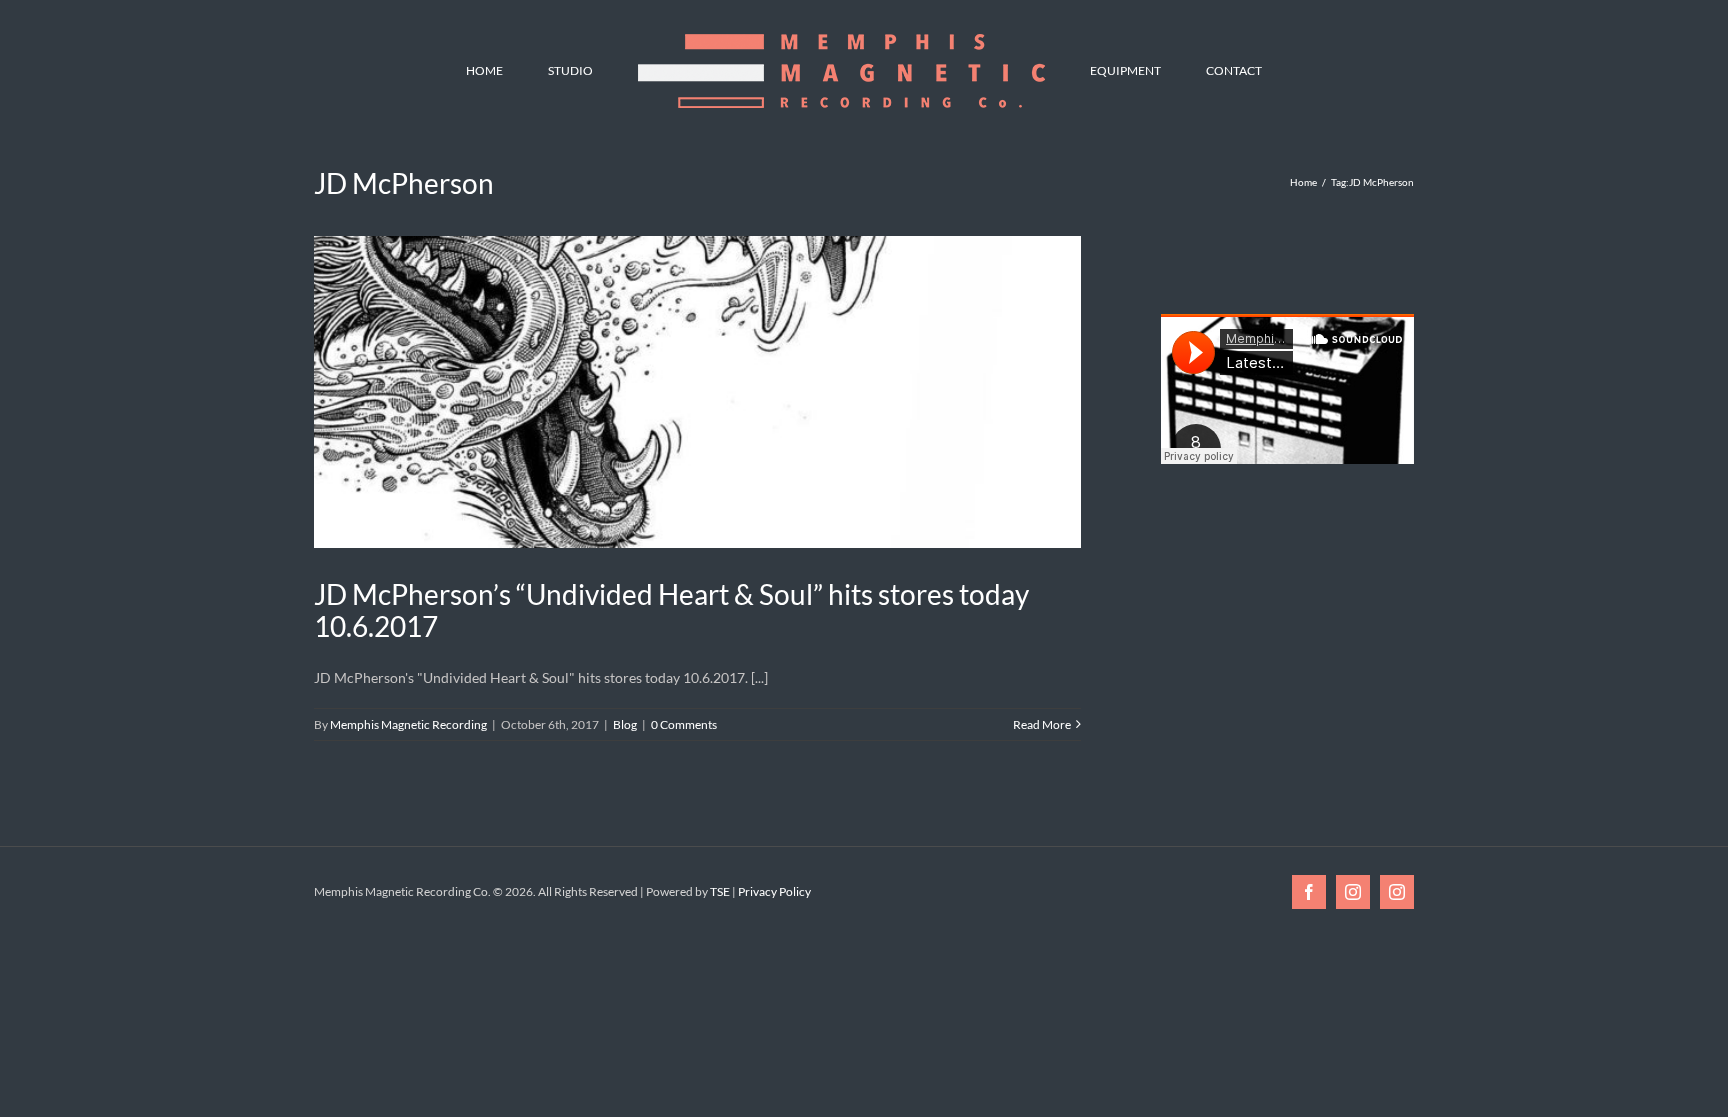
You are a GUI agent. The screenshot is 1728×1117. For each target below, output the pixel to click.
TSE (720, 891)
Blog (625, 724)
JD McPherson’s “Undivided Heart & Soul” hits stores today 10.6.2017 (671, 610)
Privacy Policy (774, 891)
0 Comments (684, 724)
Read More (1042, 724)
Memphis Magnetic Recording (408, 724)
